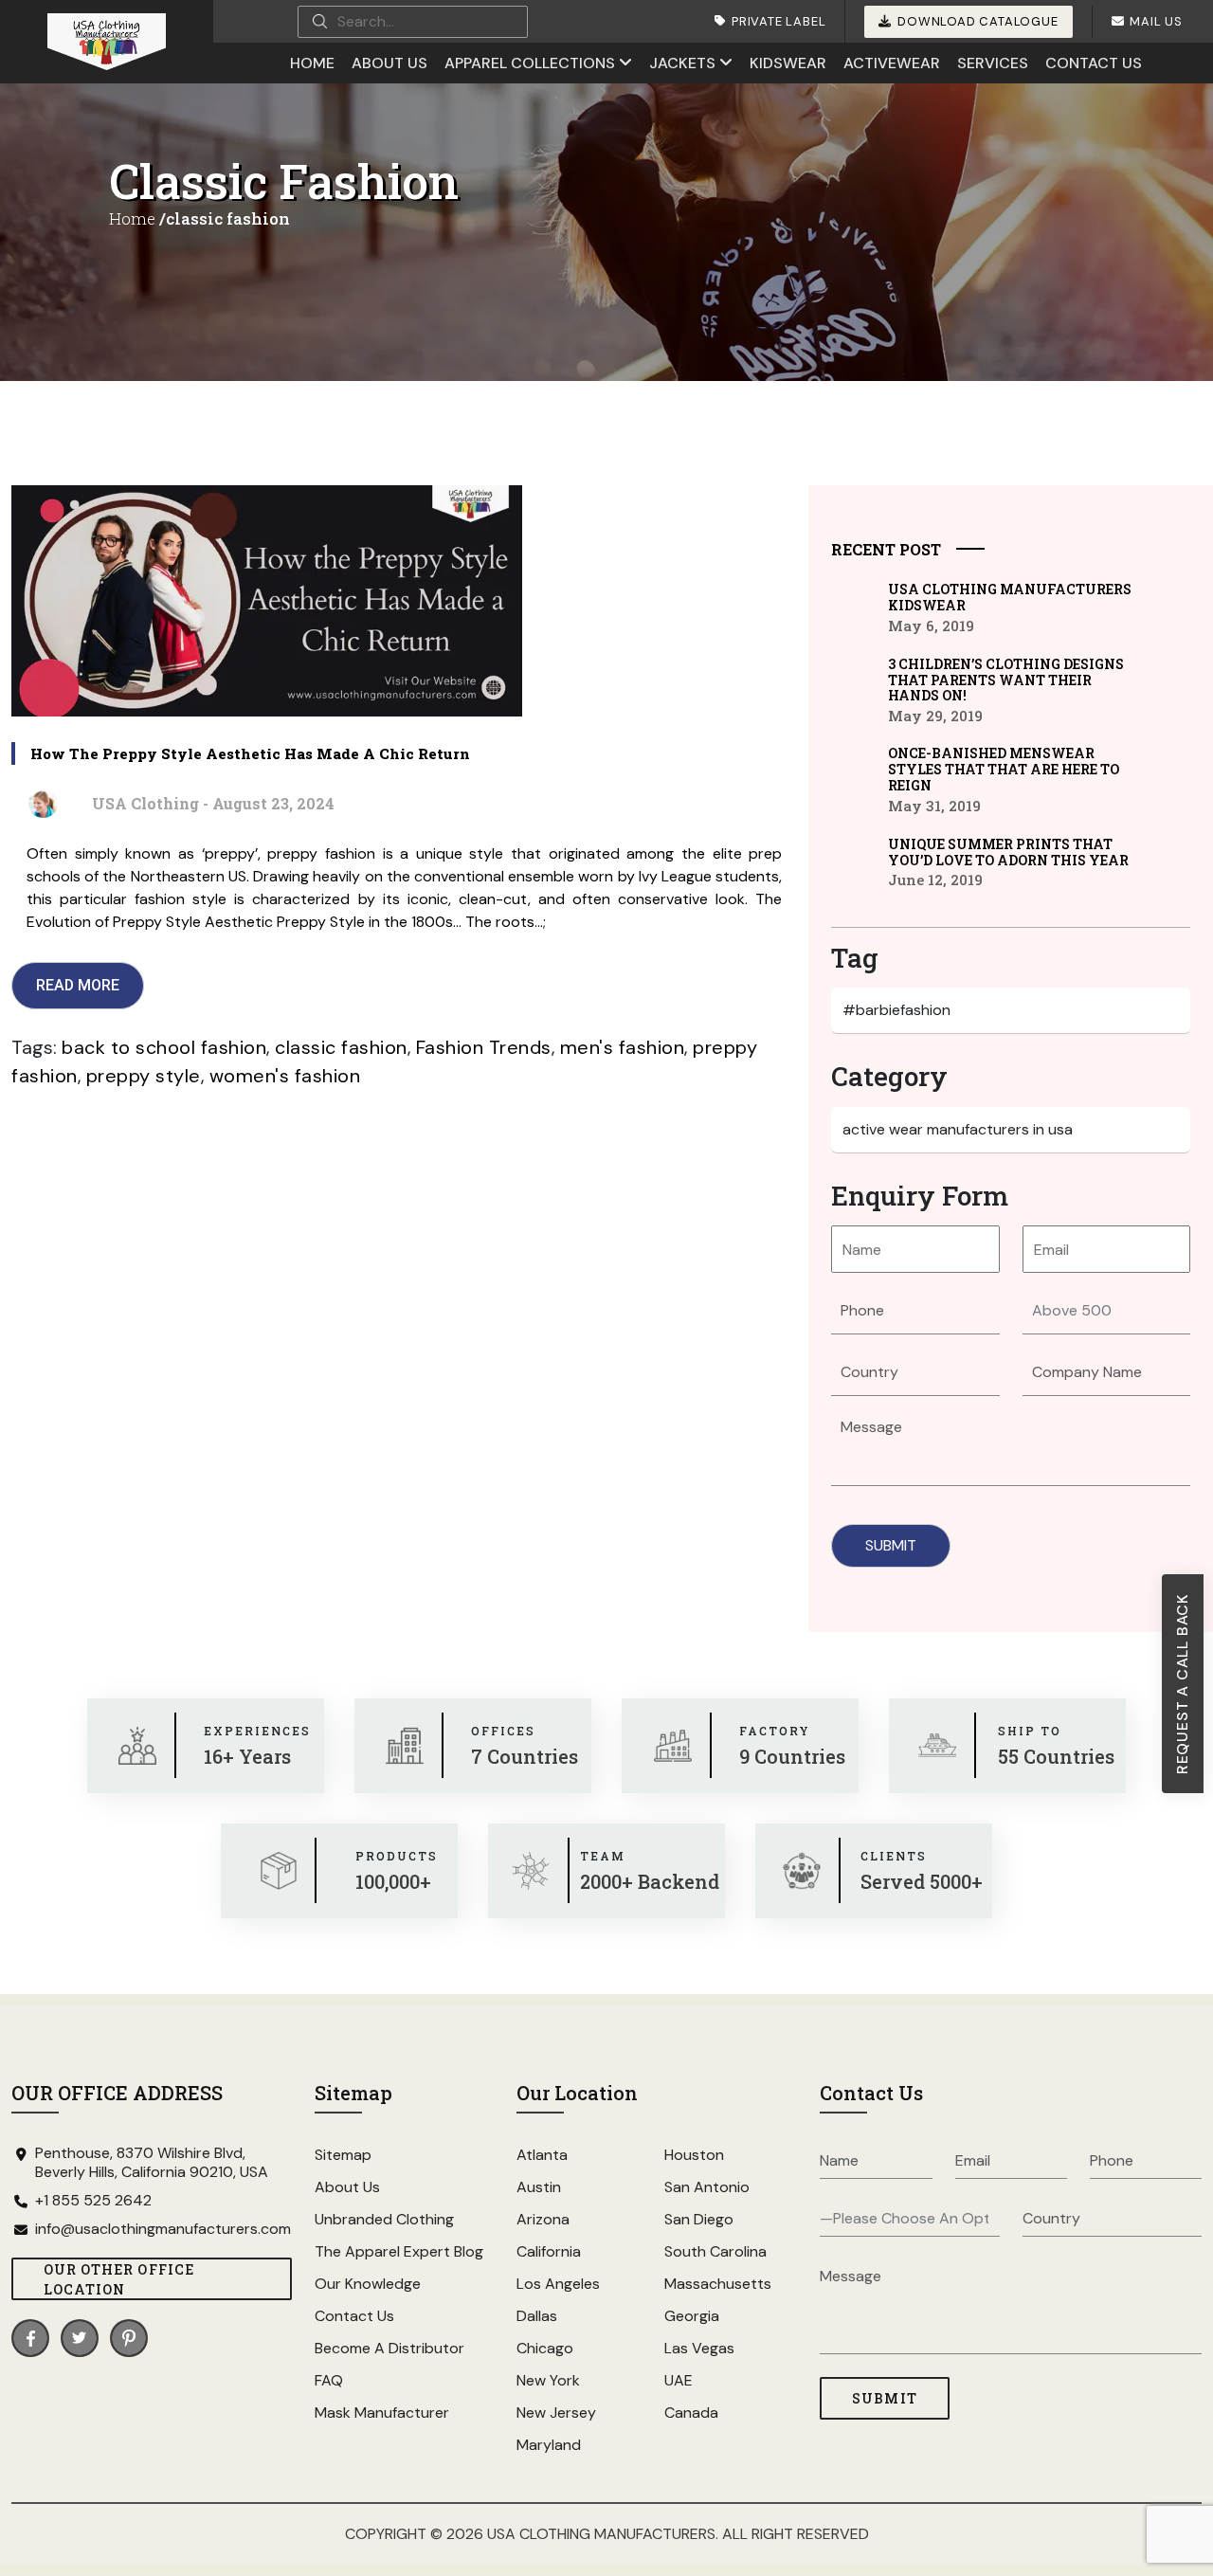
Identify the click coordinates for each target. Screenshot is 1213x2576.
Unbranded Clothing (384, 2219)
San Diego (699, 2219)
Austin (539, 2187)
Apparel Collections (530, 63)
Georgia (692, 2316)
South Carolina (715, 2251)
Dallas (537, 2316)
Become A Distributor (389, 2348)
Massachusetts (718, 2284)
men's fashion (623, 1047)
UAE (679, 2380)
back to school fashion (164, 1047)
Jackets (682, 63)
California (549, 2251)
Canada (691, 2413)
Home (312, 63)
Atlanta (542, 2155)
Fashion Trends (484, 1047)
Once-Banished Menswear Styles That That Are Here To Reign (1004, 769)
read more (78, 985)
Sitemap (343, 2155)
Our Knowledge (368, 2284)
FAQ (329, 2380)
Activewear (892, 63)
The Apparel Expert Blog (399, 2251)
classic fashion (341, 1047)
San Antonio (707, 2187)
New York (548, 2380)
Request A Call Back (1182, 1684)
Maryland (549, 2445)
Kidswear (788, 63)
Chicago (545, 2348)
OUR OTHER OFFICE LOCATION (119, 2279)
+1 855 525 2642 (93, 2201)
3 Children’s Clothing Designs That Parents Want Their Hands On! (1006, 680)
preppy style (144, 1076)
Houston (694, 2155)
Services (993, 63)
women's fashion (285, 1076)
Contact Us (1094, 63)
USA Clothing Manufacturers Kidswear (1010, 597)
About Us (389, 63)
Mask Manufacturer (382, 2413)
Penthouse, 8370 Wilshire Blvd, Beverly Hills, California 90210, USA (152, 2163)
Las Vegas (699, 2348)
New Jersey (556, 2413)
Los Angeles (558, 2284)
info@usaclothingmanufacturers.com (163, 2229)
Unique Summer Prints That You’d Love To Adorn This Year (1008, 852)
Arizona (543, 2219)
